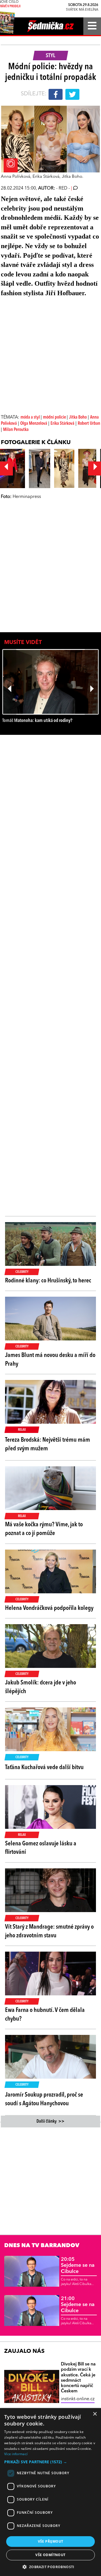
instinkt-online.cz (78, 2399)
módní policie (55, 417)
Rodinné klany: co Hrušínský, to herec (48, 1281)
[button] (50, 2462)
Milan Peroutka (16, 430)
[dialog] (50, 2492)
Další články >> (50, 2122)
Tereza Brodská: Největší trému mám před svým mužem (48, 1444)
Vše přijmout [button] (51, 2541)
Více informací (16, 2454)
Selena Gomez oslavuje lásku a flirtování (41, 1848)
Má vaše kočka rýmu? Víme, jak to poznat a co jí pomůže (44, 1529)
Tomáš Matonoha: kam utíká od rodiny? (37, 721)
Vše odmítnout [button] (50, 2555)
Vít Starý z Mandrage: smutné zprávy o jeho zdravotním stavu (49, 1931)
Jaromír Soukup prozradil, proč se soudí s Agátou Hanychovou (44, 2099)
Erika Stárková (62, 424)
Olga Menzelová (34, 424)
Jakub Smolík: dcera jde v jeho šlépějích (41, 1687)
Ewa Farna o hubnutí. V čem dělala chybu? (45, 2015)
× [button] (95, 2414)
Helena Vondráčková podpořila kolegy (49, 1608)
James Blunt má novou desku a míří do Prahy (50, 1360)
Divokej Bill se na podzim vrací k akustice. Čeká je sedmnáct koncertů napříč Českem (78, 2378)
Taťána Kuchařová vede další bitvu (44, 1767)
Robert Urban (89, 424)
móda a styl (31, 417)
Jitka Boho (78, 417)
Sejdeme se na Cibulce (78, 2265)
